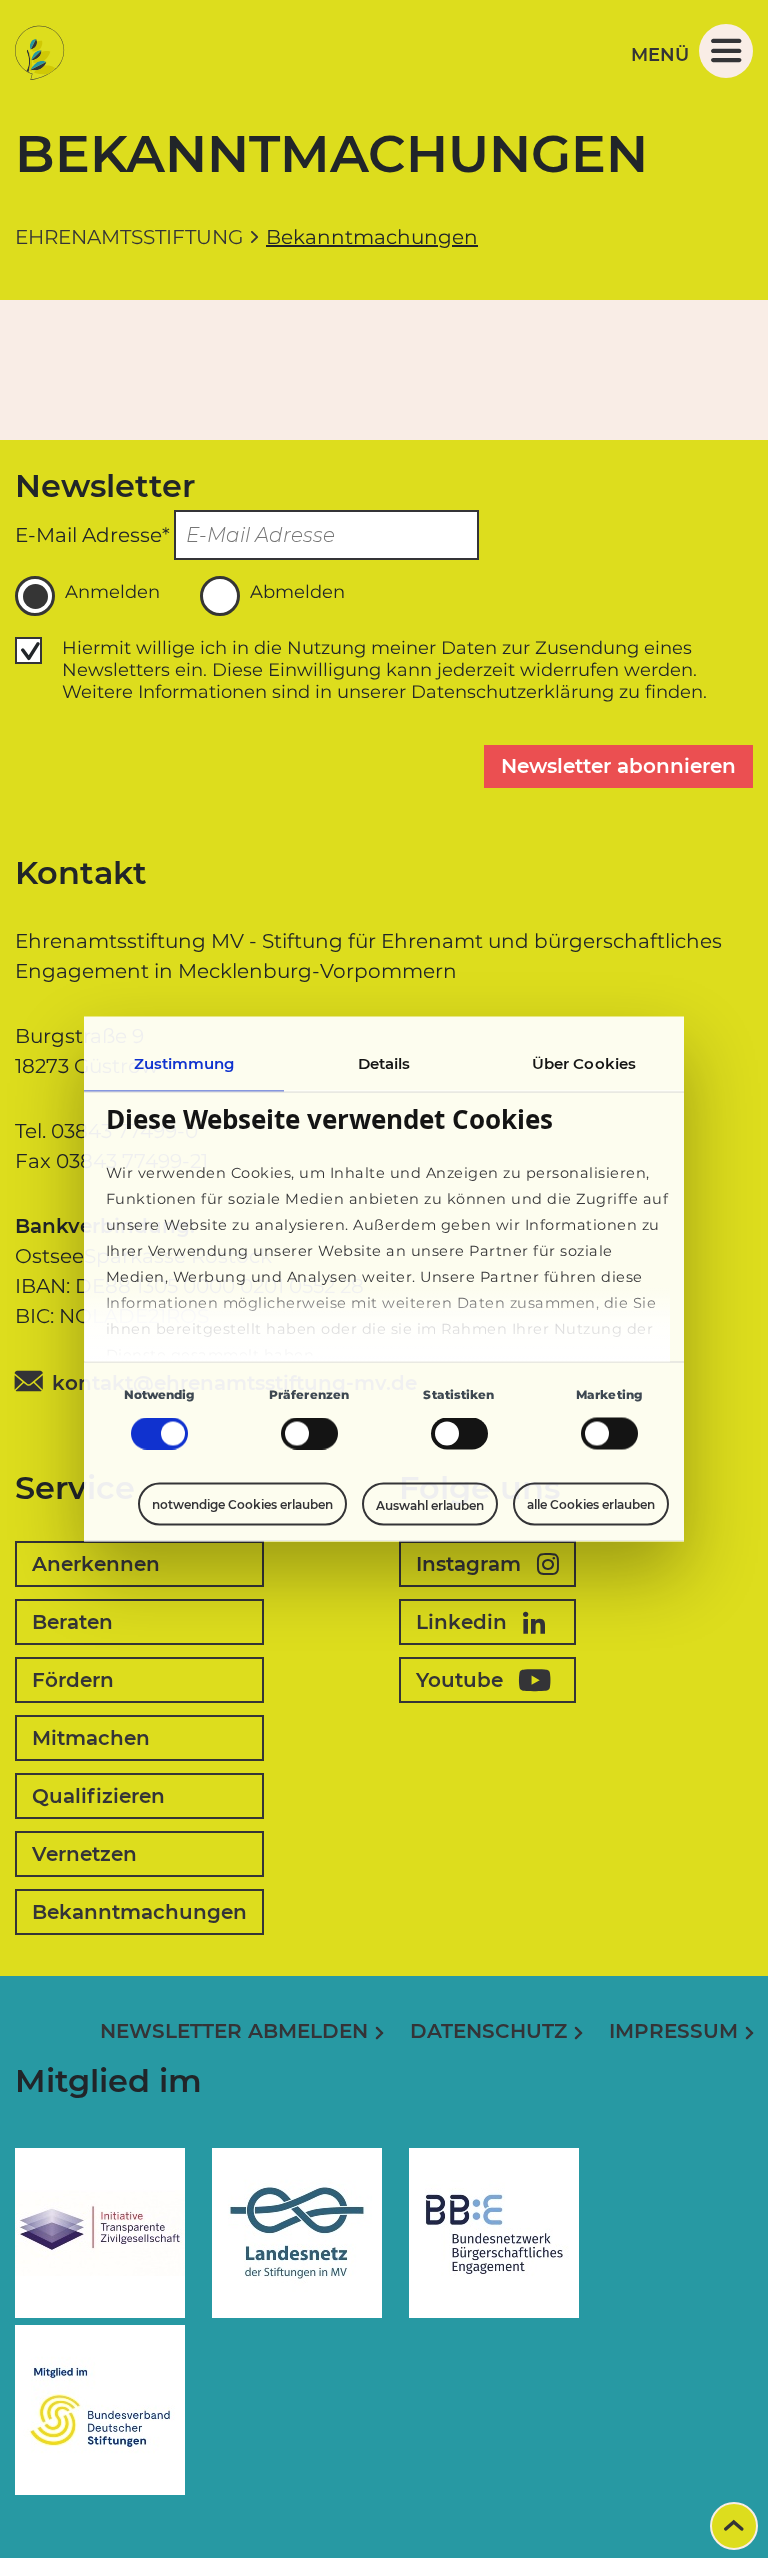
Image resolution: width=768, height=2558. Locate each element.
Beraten (72, 1622)
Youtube (459, 1680)
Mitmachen (91, 1738)
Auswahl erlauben (430, 1504)
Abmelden (297, 592)
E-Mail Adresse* (92, 535)
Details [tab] (384, 1063)
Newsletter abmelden (234, 2031)
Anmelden (112, 592)
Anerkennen (96, 1564)
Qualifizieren (98, 1796)
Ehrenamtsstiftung (129, 237)
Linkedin (461, 1622)
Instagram (468, 1564)
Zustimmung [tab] (184, 1063)
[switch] (309, 1434)
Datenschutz (488, 2031)
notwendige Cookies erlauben (242, 1504)
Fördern (73, 1680)
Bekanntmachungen (139, 1912)
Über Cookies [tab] (584, 1063)
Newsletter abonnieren (618, 766)
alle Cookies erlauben (591, 1504)
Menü (660, 55)
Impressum (673, 2031)
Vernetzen (84, 1854)
